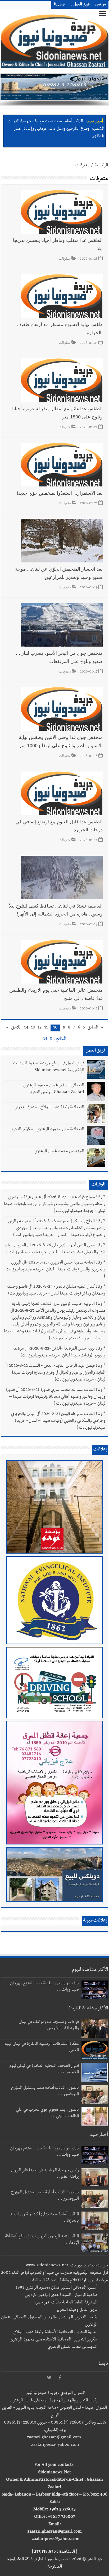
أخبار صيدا (94, 120)
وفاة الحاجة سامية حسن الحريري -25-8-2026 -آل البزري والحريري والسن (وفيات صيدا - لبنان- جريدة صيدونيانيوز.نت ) (56, 1270)
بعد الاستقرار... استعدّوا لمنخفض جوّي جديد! (60, 493)
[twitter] (49, 2378)
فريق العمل (82, 5)
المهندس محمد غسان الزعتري (59, 1152)
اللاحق (16, 1028)
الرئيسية (101, 166)
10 (55, 1028)
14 (26, 1028)
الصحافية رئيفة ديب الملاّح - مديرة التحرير (49, 1108)
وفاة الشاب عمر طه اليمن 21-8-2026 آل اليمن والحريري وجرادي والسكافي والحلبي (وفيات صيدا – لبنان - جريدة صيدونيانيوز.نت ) (58, 1421)
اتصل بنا (60, 5)
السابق (93, 1028)
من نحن (100, 5)
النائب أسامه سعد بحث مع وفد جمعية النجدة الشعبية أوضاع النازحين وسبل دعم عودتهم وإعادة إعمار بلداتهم (56, 127)
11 (46, 1028)
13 (33, 1028)
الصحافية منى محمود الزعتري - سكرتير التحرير (47, 1130)
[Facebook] (60, 2378)
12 (40, 1028)
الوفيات (98, 1185)
